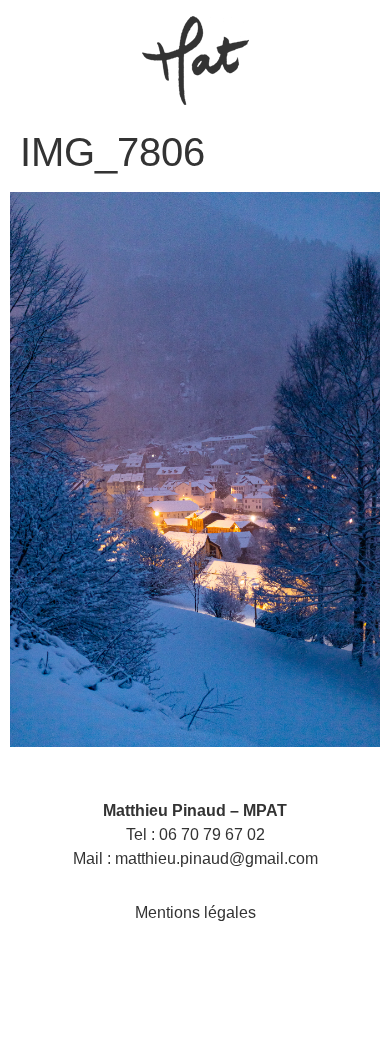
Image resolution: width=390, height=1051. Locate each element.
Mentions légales (195, 912)
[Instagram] (174, 971)
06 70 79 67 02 (212, 834)
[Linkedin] (216, 971)
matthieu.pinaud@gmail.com (216, 858)
